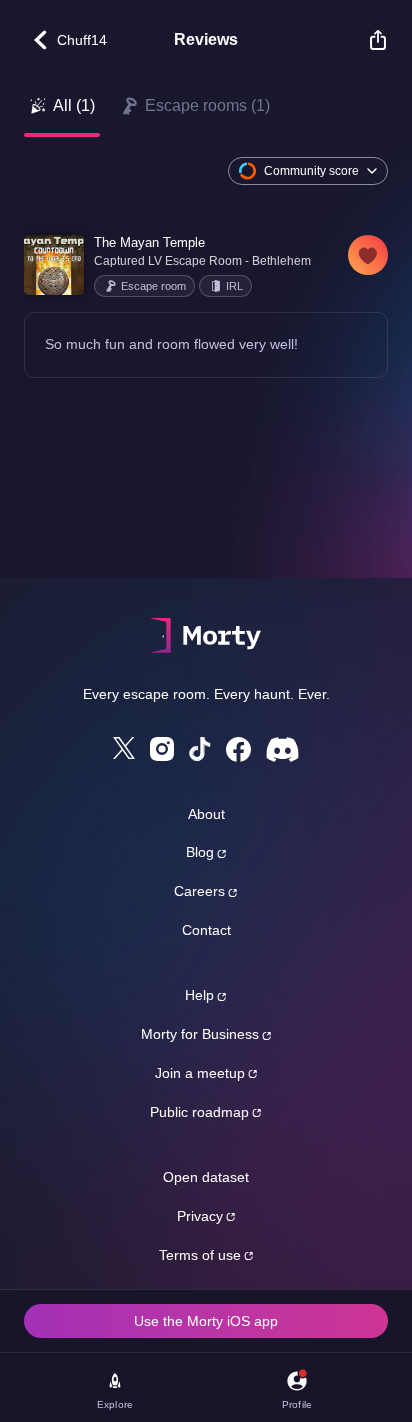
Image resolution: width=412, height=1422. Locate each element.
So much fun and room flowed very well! (171, 344)
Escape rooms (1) (207, 105)
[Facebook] (238, 749)
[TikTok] (200, 749)
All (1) (74, 105)
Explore (115, 1404)
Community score (311, 171)
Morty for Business (200, 1034)
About (206, 814)
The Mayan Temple (149, 242)
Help (199, 995)
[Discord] (282, 749)
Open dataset (206, 1177)
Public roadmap (199, 1112)
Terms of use (200, 1255)
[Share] (368, 40)
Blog (200, 852)
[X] (124, 748)
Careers (199, 891)
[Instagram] (162, 749)
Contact (206, 930)
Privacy (200, 1216)
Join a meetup (200, 1073)
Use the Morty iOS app (206, 1321)
